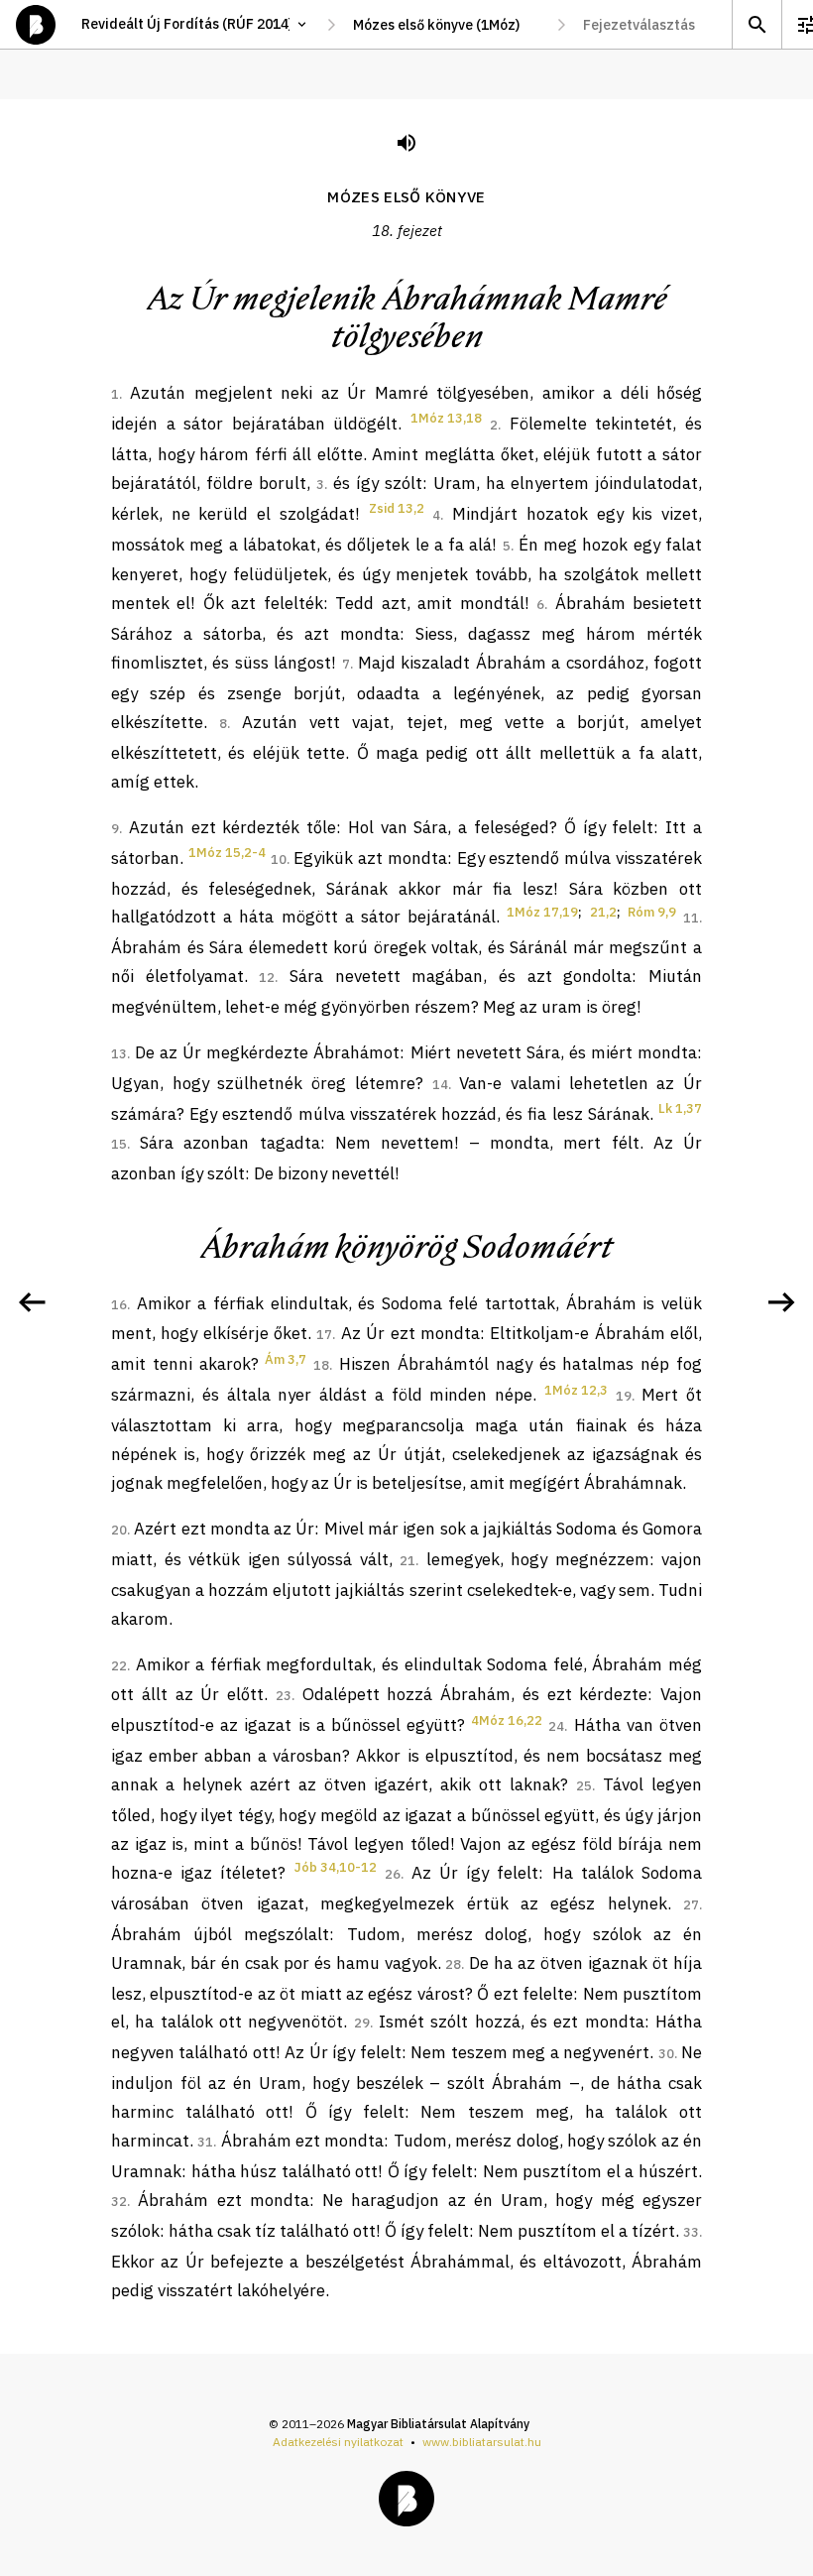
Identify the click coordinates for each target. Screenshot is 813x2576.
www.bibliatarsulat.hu (482, 2442)
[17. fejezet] (32, 1302)
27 (691, 1905)
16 (119, 1305)
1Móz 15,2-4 (227, 853)
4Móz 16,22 (507, 1720)
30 (666, 2054)
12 (267, 978)
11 (691, 918)
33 (691, 2232)
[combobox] (446, 25)
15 (119, 1144)
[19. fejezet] (781, 1302)
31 (205, 2142)
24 (556, 1726)
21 (407, 1561)
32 (119, 2202)
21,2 (603, 912)
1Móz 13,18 (446, 418)
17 (324, 1335)
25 (584, 1786)
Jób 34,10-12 (336, 1867)
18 (321, 1365)
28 (453, 1964)
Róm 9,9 (652, 912)
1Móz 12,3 (576, 1390)
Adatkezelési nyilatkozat (338, 2442)
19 (624, 1396)
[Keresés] (756, 24)
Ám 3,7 (286, 1359)
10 (279, 859)
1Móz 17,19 (542, 912)
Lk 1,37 (680, 1108)
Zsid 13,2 (397, 508)
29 (362, 2023)
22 (119, 1666)
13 (119, 1054)
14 (440, 1085)
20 (119, 1530)
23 (284, 1696)
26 (393, 1874)
